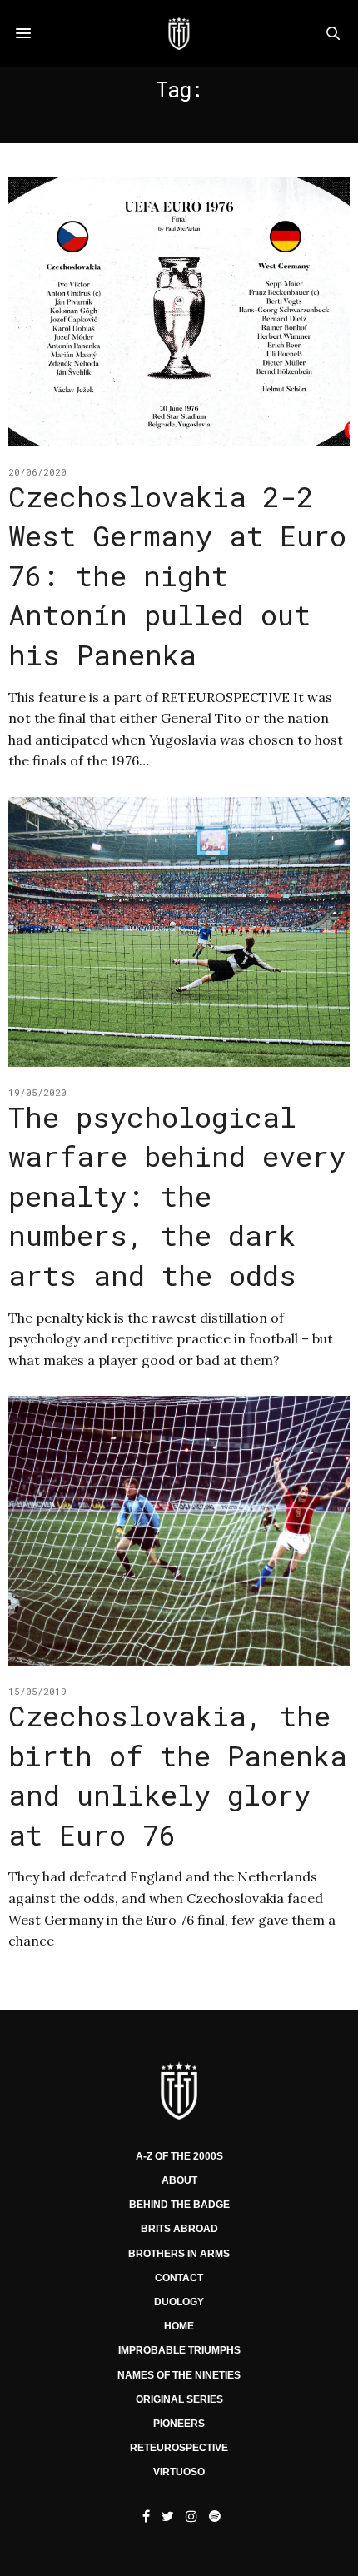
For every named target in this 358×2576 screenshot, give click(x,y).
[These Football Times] (179, 33)
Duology (179, 2302)
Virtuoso (179, 2472)
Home (179, 2326)
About (179, 2180)
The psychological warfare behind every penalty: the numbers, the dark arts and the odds (177, 1196)
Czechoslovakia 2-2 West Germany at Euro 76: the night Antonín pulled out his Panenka (177, 575)
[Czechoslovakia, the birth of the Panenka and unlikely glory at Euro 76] (179, 1531)
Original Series (179, 2399)
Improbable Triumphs (179, 2350)
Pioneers (179, 2424)
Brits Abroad (179, 2229)
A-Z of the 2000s (179, 2156)
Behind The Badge (179, 2205)
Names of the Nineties (179, 2375)
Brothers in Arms (179, 2254)
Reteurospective (179, 2448)
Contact (179, 2278)
